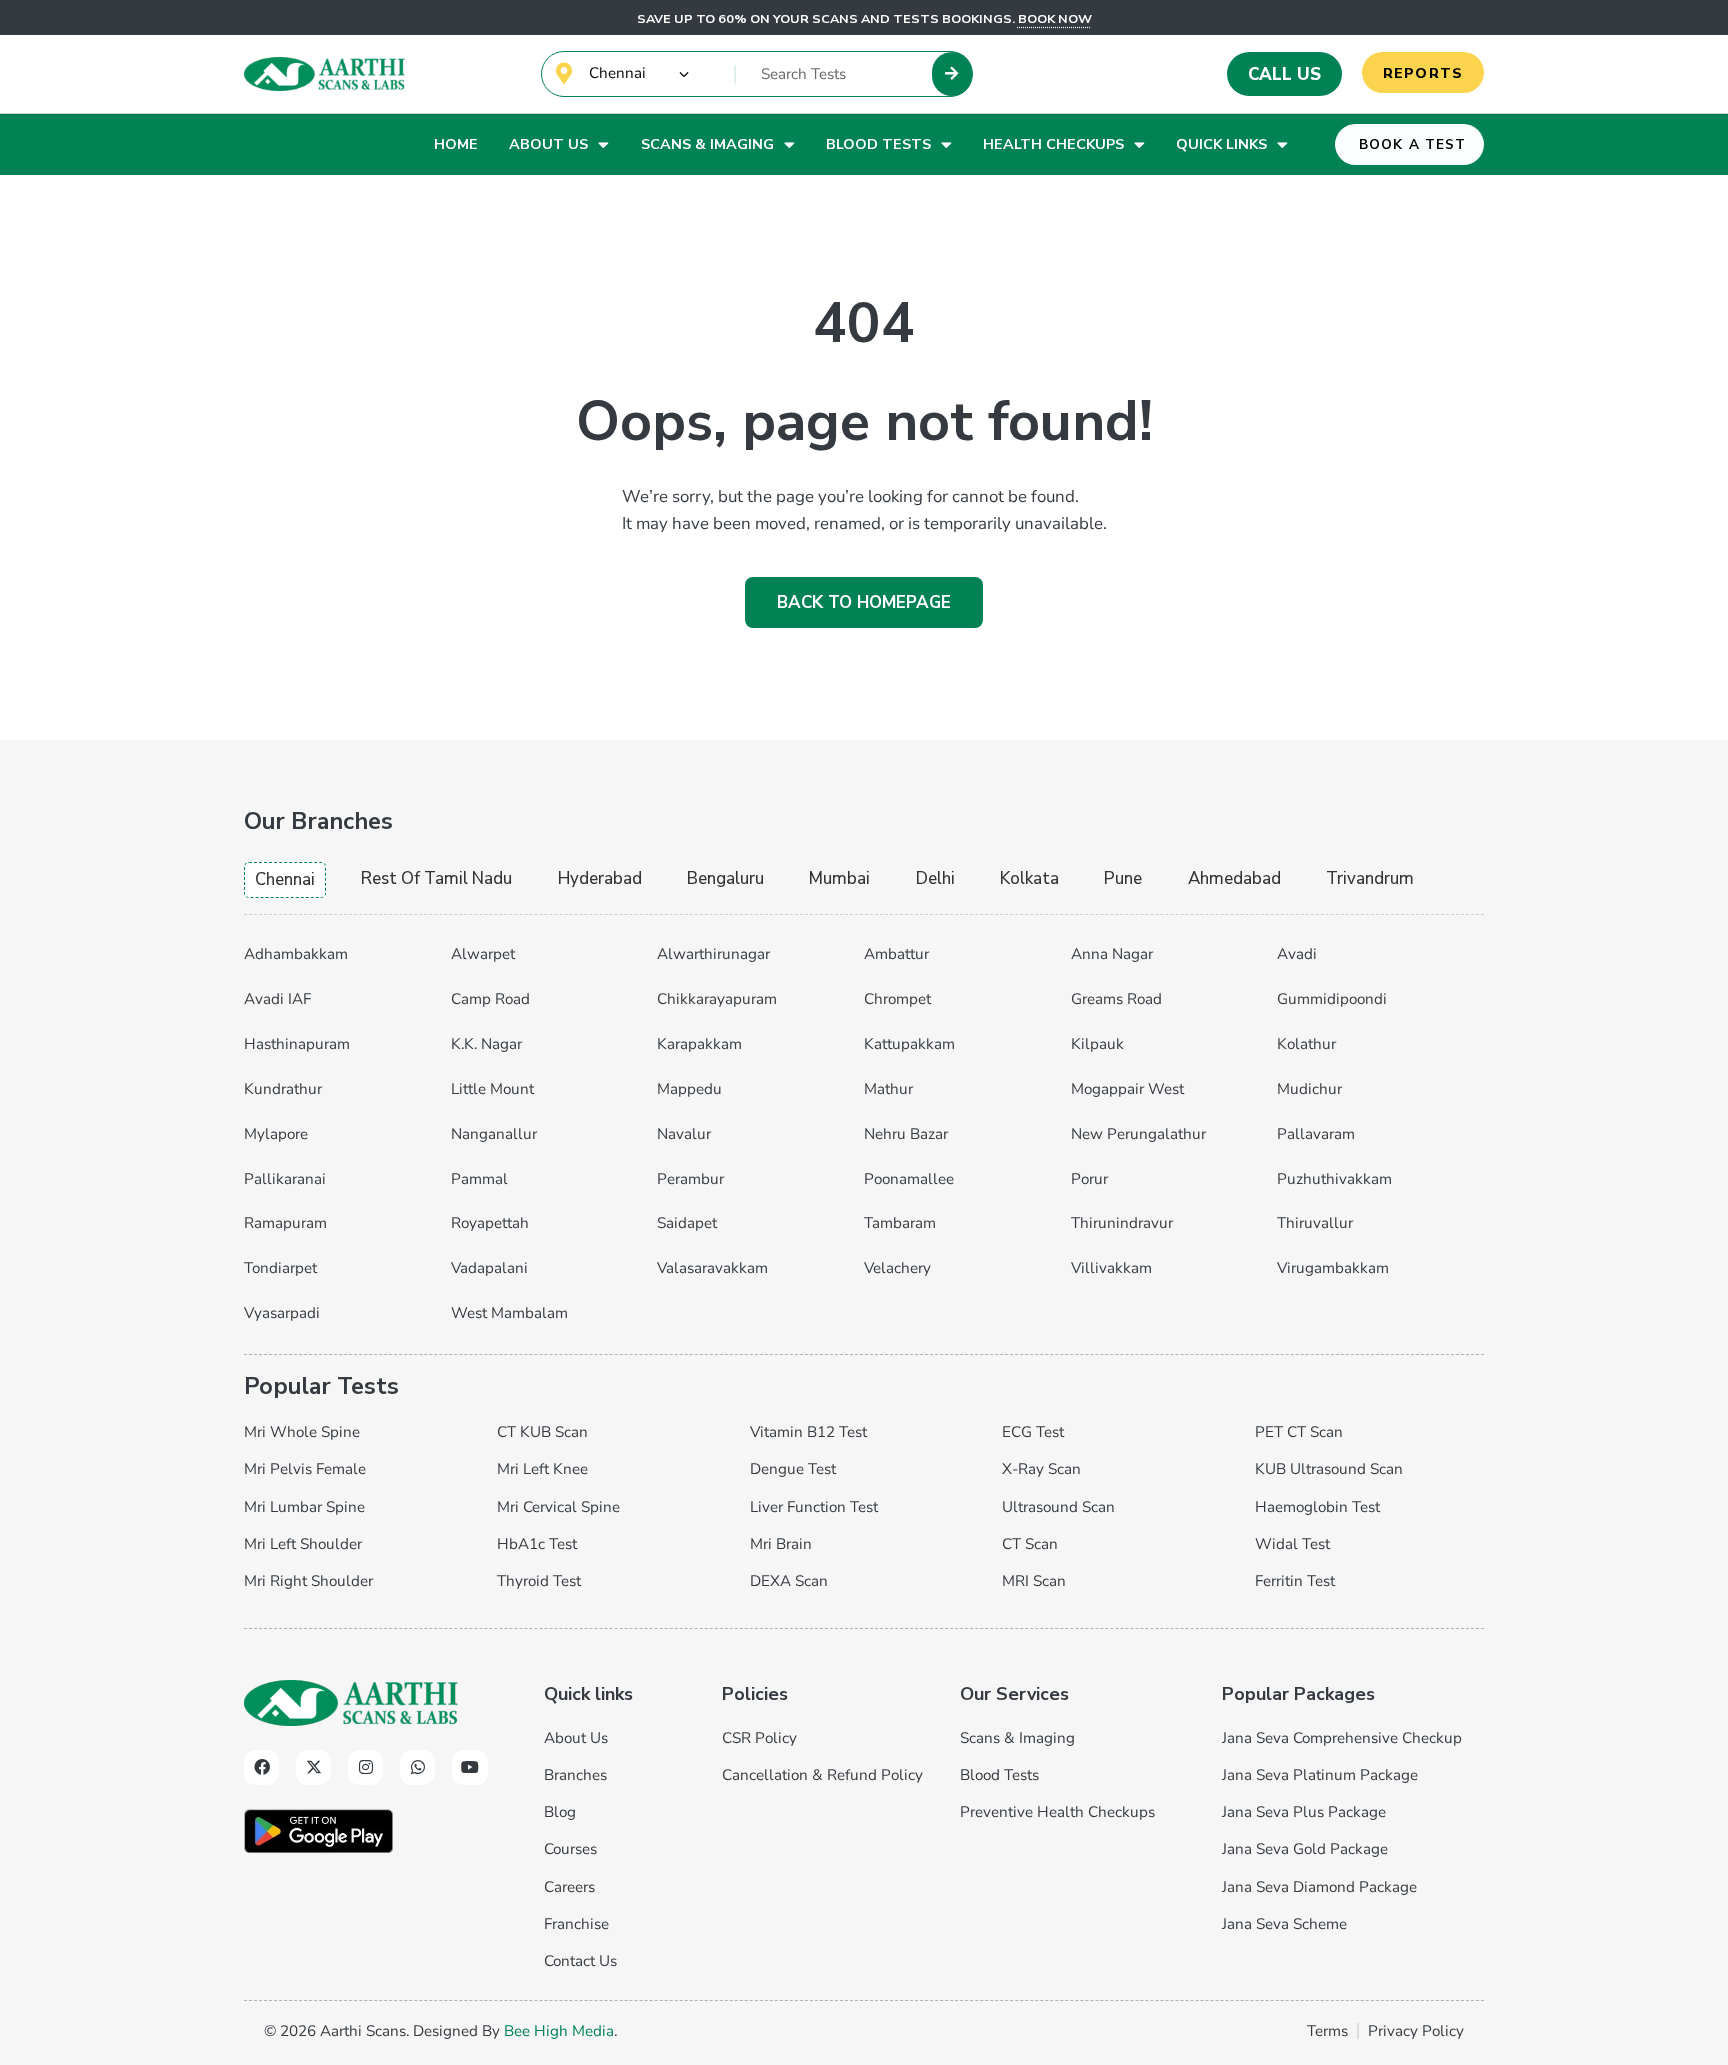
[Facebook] (261, 1767)
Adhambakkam (296, 954)
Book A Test (1412, 144)
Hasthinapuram (297, 1044)
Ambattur (896, 954)
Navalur (684, 1134)
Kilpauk (1097, 1044)
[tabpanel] (864, 1130)
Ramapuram (285, 1223)
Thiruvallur (1315, 1223)
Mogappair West (1127, 1089)
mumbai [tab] (839, 878)
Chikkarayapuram (717, 999)
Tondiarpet (280, 1268)
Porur (1089, 1179)
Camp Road (490, 999)
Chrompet (897, 999)
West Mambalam (509, 1313)
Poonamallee (909, 1179)
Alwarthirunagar (713, 954)
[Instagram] (365, 1767)
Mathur (888, 1089)
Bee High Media (559, 2031)
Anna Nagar (1112, 954)
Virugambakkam (1333, 1268)
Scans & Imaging (707, 144)
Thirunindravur (1122, 1223)
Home (456, 144)
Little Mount (492, 1089)
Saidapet (687, 1223)
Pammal (479, 1179)
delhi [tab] (935, 878)
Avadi (1297, 954)
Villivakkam (1111, 1268)
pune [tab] (1123, 878)
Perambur (690, 1179)
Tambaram (900, 1223)
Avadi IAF (277, 999)
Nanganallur (494, 1134)
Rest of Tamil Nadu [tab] (436, 878)
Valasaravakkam (712, 1268)
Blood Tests (878, 144)
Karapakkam (699, 1044)
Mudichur (1309, 1089)
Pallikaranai (285, 1179)
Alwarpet (483, 954)
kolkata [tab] (1029, 878)
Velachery (897, 1268)
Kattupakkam (909, 1044)
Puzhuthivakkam (1334, 1179)
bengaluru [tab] (725, 878)
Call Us (1284, 74)
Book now (1055, 18)
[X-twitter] (313, 1767)
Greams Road (1116, 999)
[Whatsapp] (417, 1767)
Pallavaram (1316, 1134)
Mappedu (689, 1089)
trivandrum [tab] (1370, 878)
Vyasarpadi (282, 1313)
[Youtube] (469, 1767)
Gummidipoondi (1332, 999)
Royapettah (490, 1223)
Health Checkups (1053, 144)
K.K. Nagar (486, 1044)
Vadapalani (489, 1268)
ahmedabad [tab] (1234, 878)
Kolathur (1306, 1044)
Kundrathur (283, 1089)
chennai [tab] (285, 879)
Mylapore (276, 1134)
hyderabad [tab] (600, 878)
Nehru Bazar (906, 1134)
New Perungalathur (1138, 1134)
